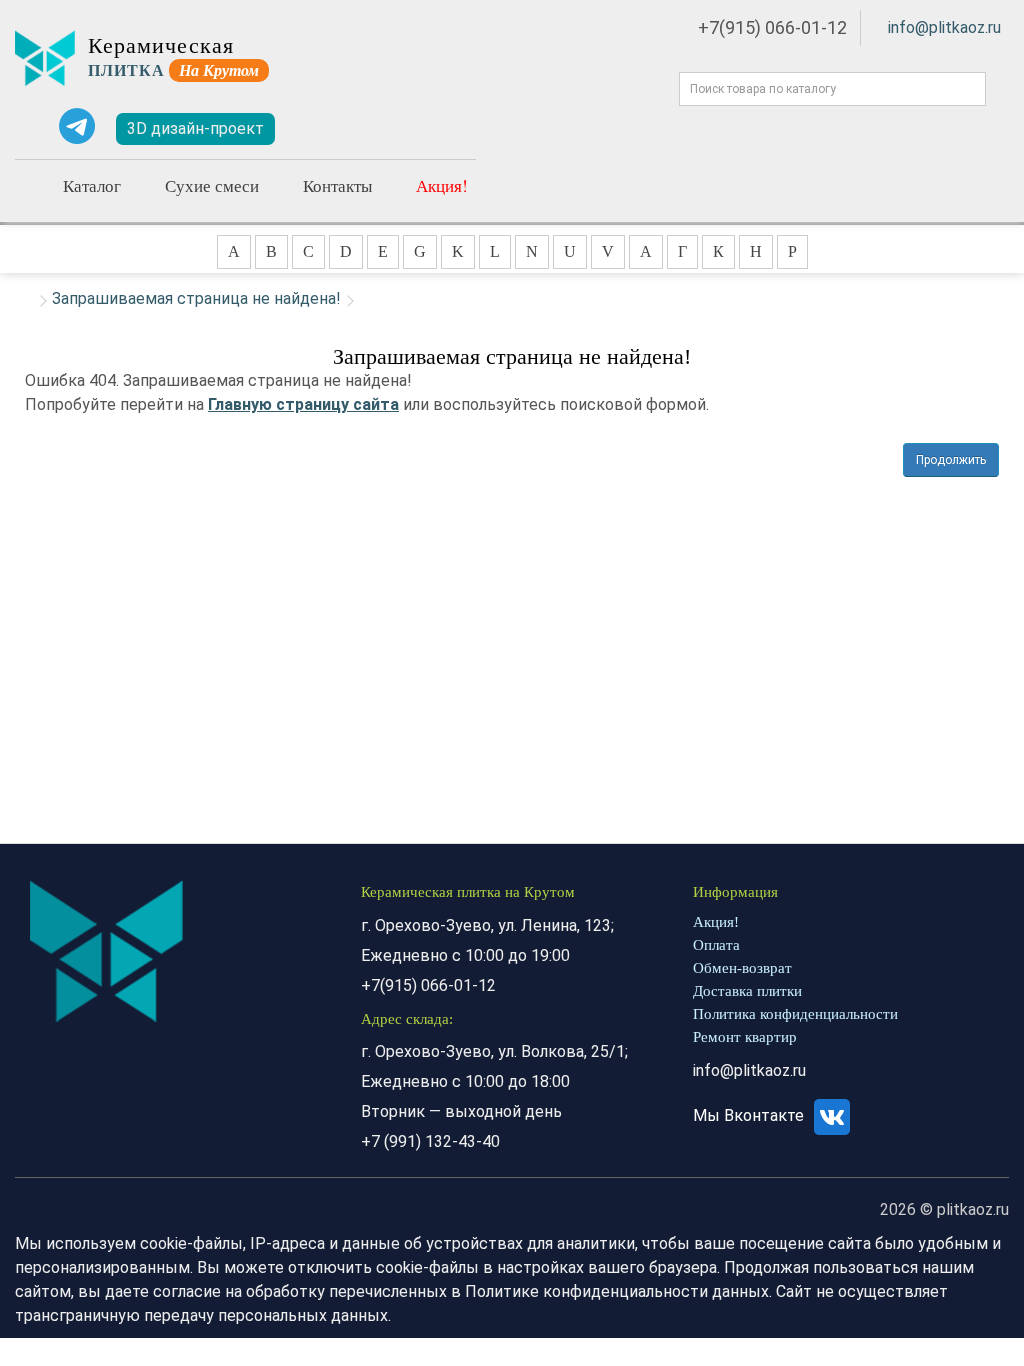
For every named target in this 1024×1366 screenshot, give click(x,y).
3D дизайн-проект (195, 128)
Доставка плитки (747, 991)
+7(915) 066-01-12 (772, 27)
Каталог (92, 185)
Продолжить (951, 460)
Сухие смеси (212, 185)
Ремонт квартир (745, 1037)
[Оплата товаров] (384, 129)
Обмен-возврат (742, 968)
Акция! (442, 185)
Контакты (337, 185)
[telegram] (77, 126)
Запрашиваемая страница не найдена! (196, 298)
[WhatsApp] (30, 126)
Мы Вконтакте (750, 1115)
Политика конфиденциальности (795, 1014)
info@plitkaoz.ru (944, 27)
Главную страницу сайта (303, 404)
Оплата (716, 945)
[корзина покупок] (445, 129)
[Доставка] (326, 129)
